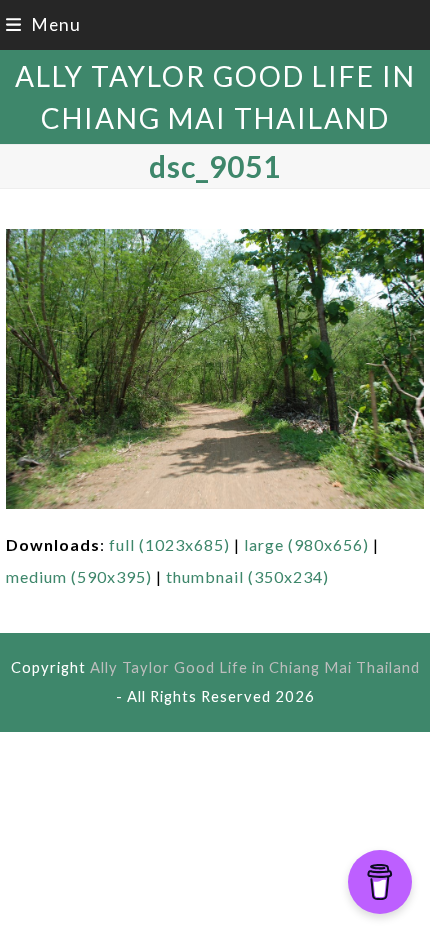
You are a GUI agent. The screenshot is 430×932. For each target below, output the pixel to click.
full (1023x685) (169, 544)
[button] (43, 24)
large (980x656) (306, 544)
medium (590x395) (79, 576)
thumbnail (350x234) (247, 576)
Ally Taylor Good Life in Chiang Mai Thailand (255, 667)
